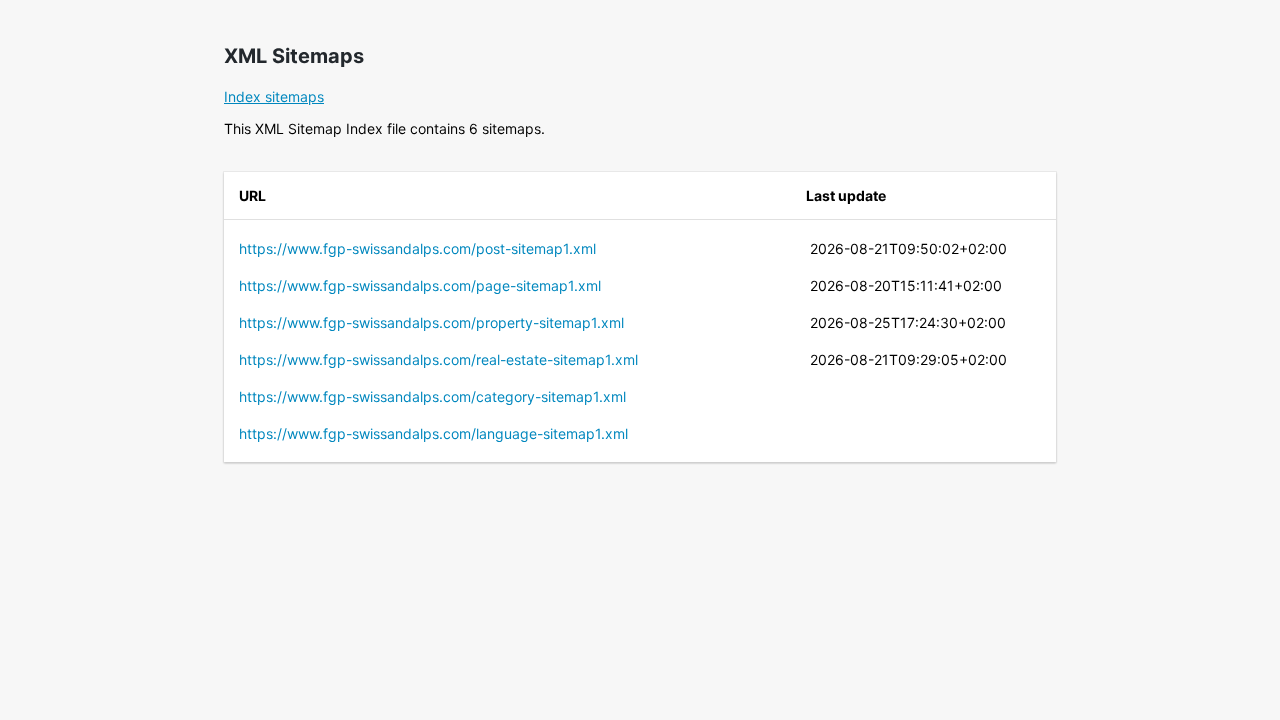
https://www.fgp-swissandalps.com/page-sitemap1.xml (420, 285)
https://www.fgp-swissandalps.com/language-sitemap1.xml (433, 433)
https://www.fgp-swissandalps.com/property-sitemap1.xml (431, 322)
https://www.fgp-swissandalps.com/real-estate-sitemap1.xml (438, 359)
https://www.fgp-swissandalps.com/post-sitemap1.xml (417, 248)
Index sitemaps (274, 96)
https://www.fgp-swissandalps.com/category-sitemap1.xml (432, 396)
